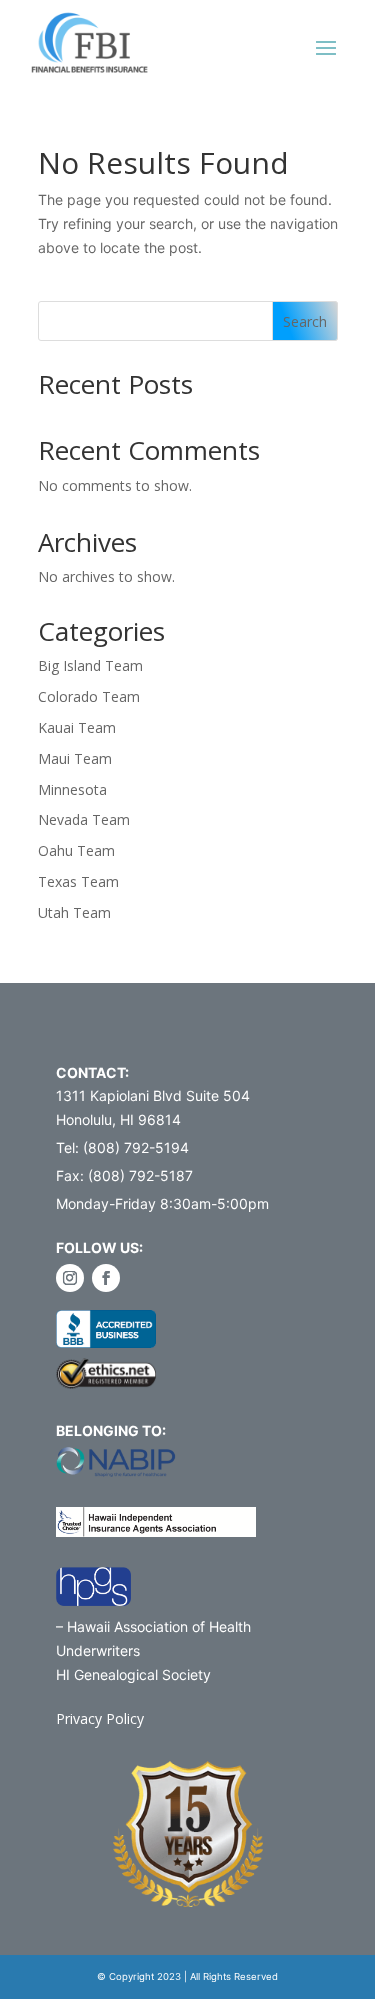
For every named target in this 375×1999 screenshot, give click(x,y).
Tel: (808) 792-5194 (122, 1147)
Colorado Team (89, 696)
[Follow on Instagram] (70, 1278)
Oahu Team (76, 850)
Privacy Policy (100, 1718)
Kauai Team (77, 727)
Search (305, 321)
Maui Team (75, 758)
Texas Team (78, 881)
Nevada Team (84, 819)
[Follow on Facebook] (106, 1278)
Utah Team (74, 912)
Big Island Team (90, 665)
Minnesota (72, 789)
